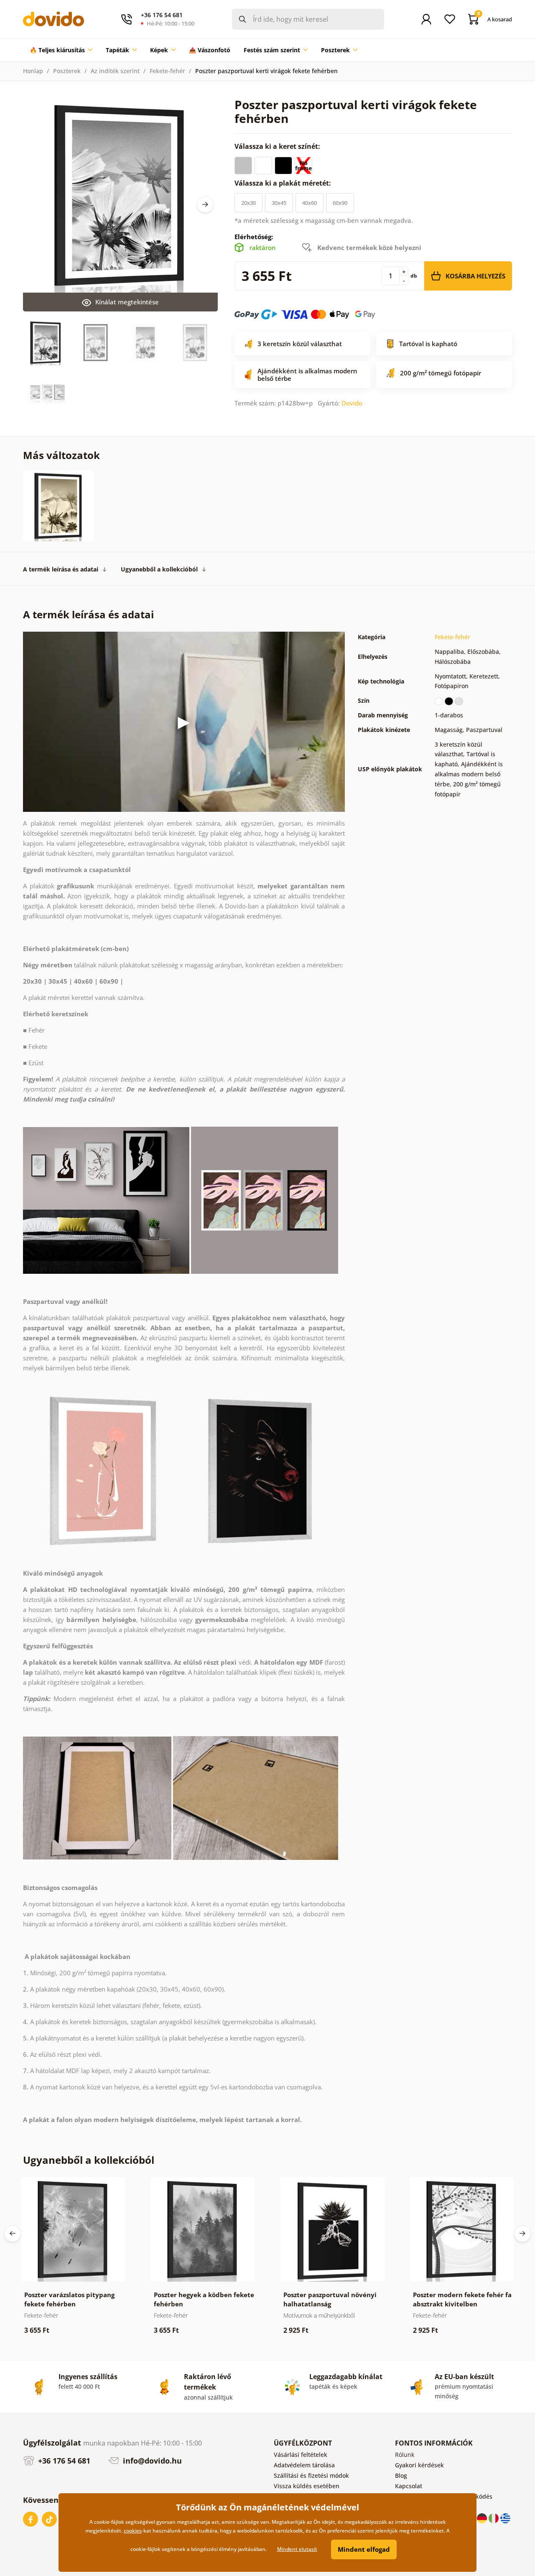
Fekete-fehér (167, 71)
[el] (505, 2518)
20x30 (248, 203)
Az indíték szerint (115, 71)
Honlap (33, 71)
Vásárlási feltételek (301, 2455)
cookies (133, 2531)
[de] (483, 2518)
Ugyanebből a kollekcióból (159, 569)
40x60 (310, 203)
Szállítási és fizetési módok (311, 2475)
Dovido (352, 403)
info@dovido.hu (151, 2461)
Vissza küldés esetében (307, 2486)
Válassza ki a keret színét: (278, 146)
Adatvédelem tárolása (304, 2465)
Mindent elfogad (364, 2549)
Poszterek (67, 71)
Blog (401, 2475)
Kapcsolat (409, 2486)
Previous (13, 2234)
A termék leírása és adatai (61, 569)
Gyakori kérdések (419, 2465)
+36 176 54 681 (63, 2461)
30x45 (279, 203)
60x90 (340, 203)
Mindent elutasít (297, 2549)
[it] (494, 2518)
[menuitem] (61, 50)
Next (205, 204)
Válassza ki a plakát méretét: (284, 183)
